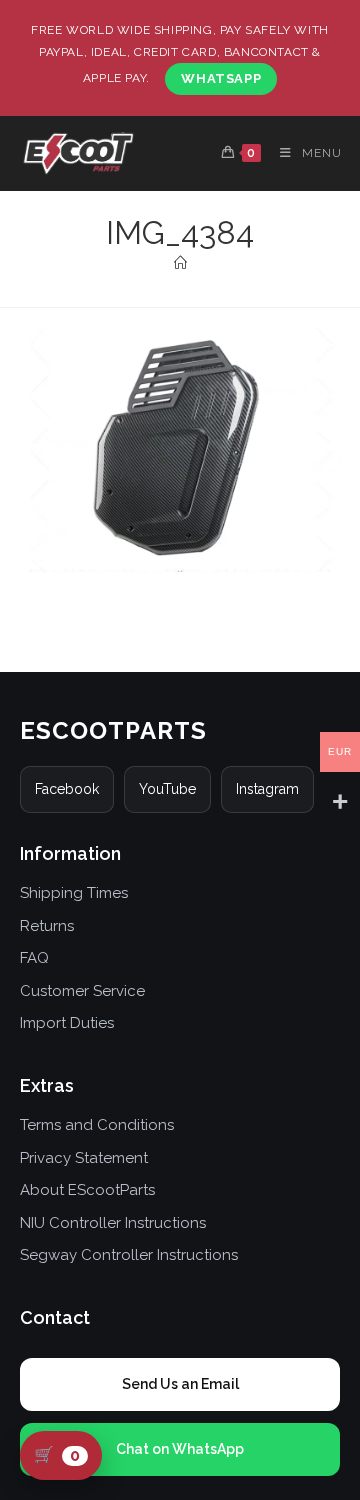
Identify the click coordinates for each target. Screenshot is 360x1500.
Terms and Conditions (97, 1125)
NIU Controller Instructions (113, 1223)
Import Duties (67, 1023)
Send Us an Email (180, 1384)
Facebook (67, 789)
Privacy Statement (84, 1158)
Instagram (267, 789)
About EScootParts (87, 1190)
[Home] (180, 263)
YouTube (167, 789)
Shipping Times (74, 893)
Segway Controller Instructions (129, 1255)
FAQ (34, 958)
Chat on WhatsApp (180, 1449)
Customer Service (82, 991)
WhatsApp (221, 78)
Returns (47, 926)
